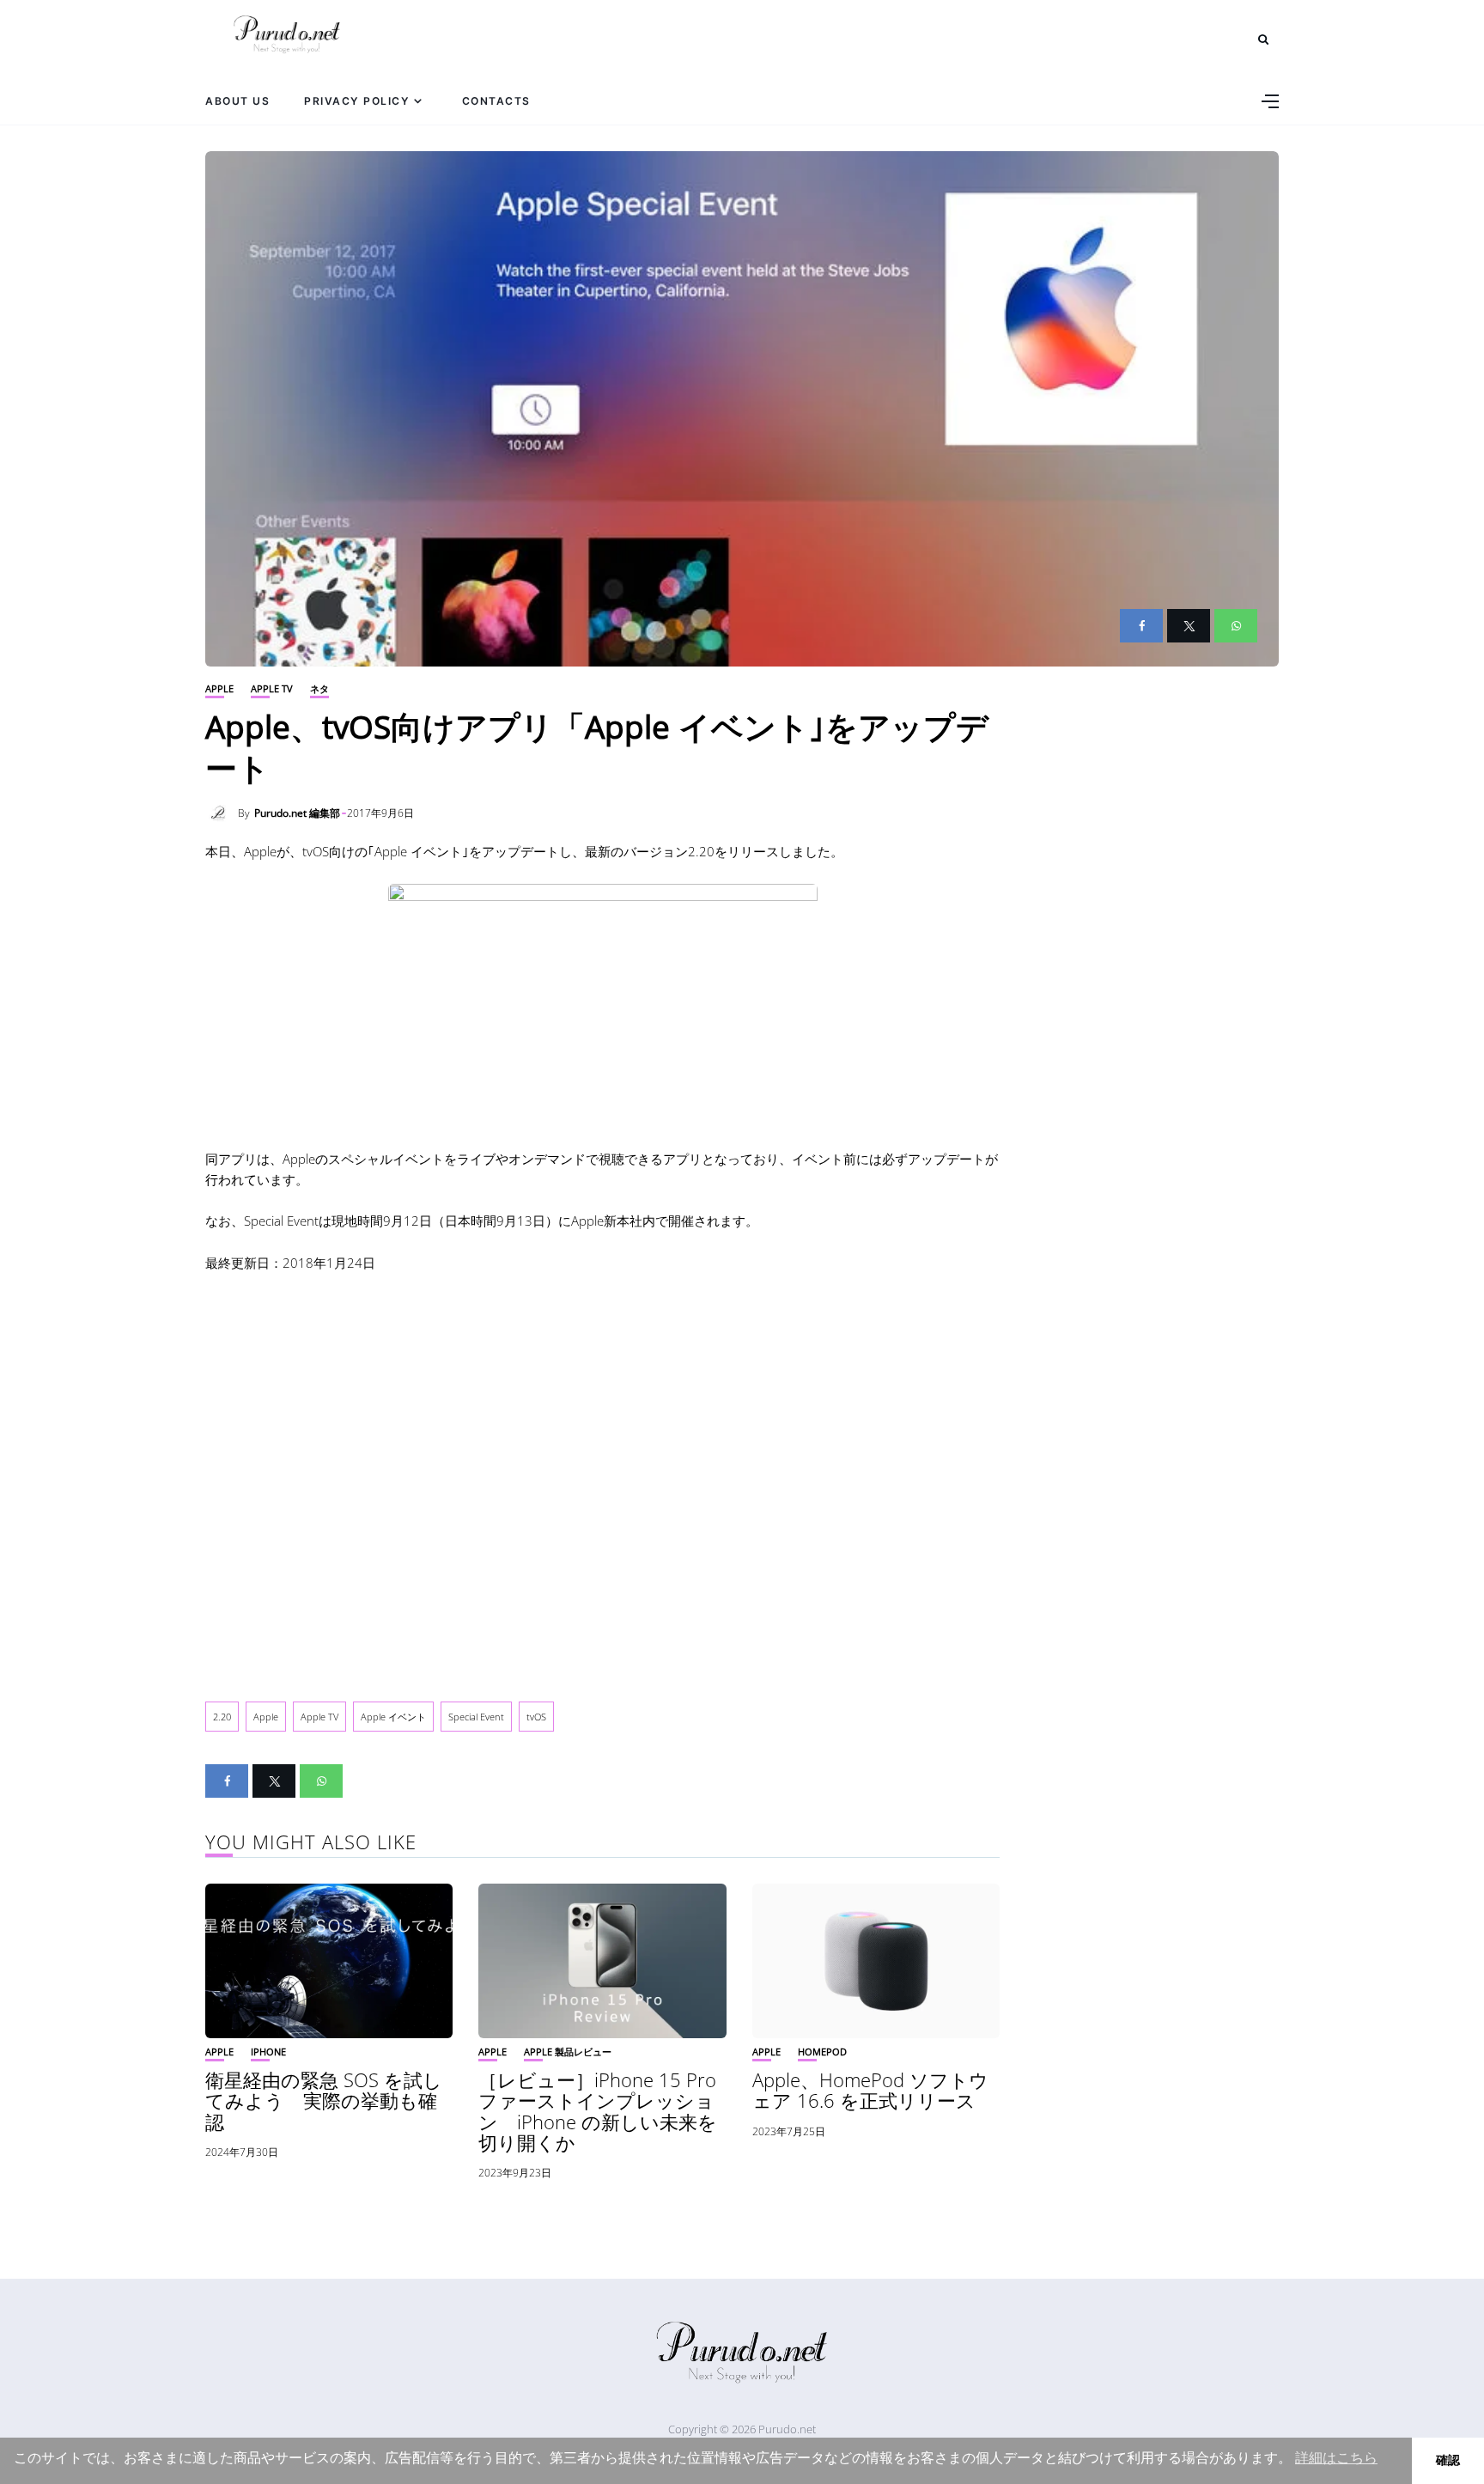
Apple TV (272, 688)
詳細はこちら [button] (1336, 2458)
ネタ (319, 688)
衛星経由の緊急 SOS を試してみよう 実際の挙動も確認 (324, 2100)
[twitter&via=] (1189, 626)
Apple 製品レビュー (568, 2052)
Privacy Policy (357, 101)
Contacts (496, 101)
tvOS (536, 1717)
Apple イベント (393, 1717)
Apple (219, 688)
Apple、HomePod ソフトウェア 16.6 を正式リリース (870, 2090)
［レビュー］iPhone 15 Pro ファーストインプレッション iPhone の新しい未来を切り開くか (598, 2111)
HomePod (822, 2052)
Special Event (476, 1717)
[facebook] (1141, 626)
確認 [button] (1448, 2460)
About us (237, 101)
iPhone (268, 2052)
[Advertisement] (602, 1473)
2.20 (222, 1717)
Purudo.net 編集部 (297, 813)
